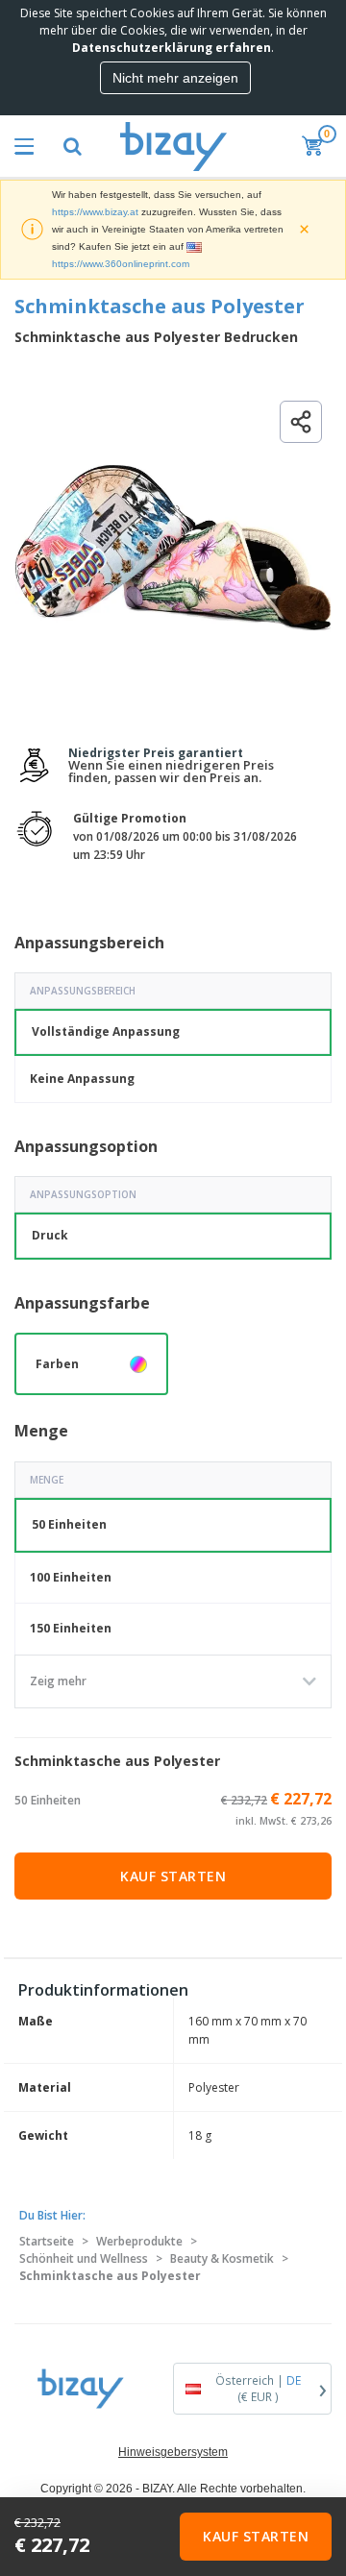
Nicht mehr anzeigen (175, 78)
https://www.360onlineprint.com (121, 264)
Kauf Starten (173, 1876)
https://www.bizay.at (95, 212)
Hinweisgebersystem (173, 2452)
